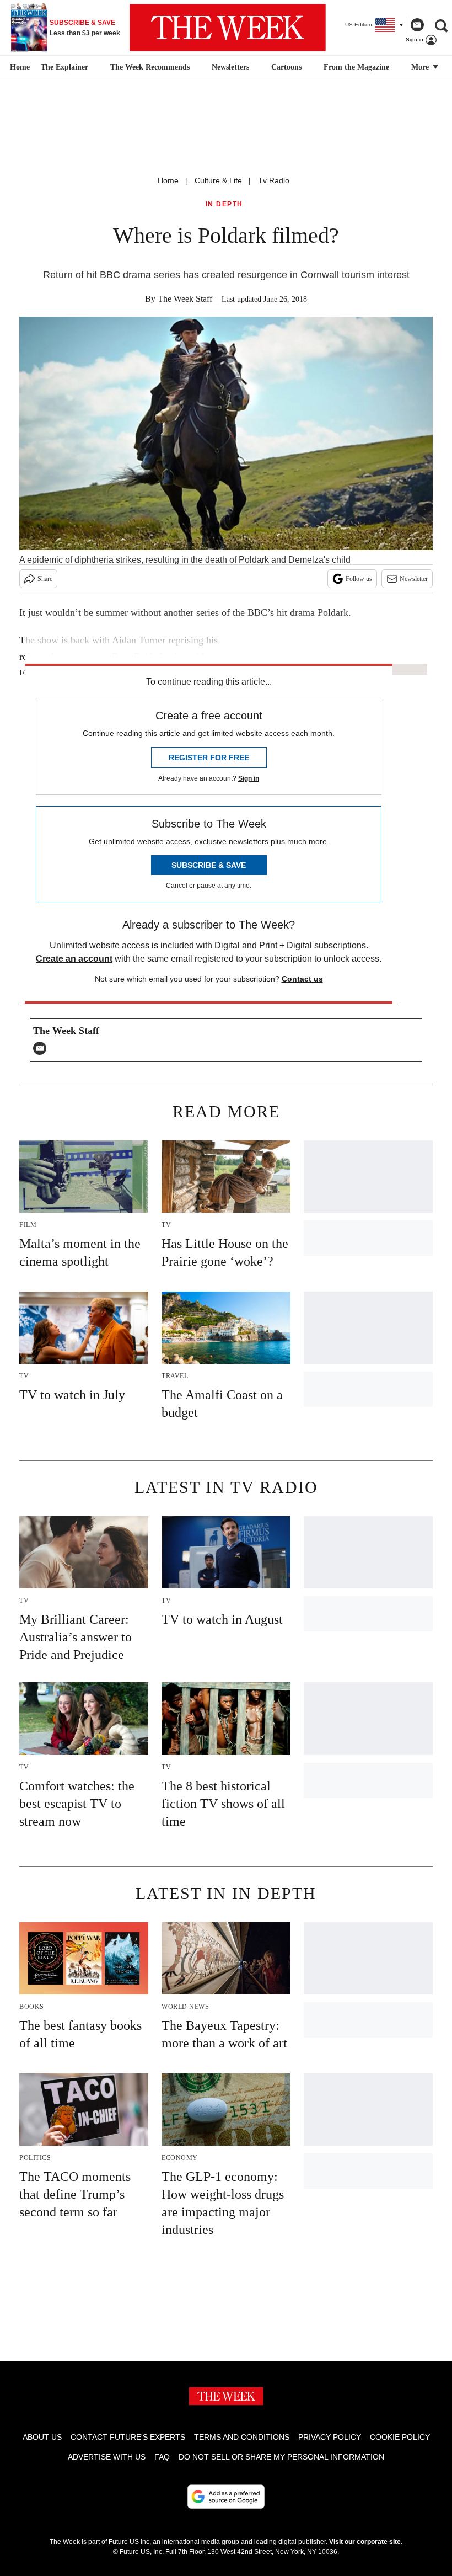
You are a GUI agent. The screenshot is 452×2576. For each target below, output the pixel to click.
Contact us (302, 979)
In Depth (224, 204)
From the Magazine (356, 67)
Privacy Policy (330, 2437)
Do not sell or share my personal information (281, 2457)
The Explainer (64, 67)
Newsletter (414, 579)
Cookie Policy (400, 2437)
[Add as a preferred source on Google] (226, 2497)
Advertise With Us (107, 2457)
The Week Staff (185, 299)
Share (45, 579)
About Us (42, 2437)
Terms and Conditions (242, 2437)
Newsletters (230, 67)
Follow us (359, 579)
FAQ (162, 2457)
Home (168, 180)
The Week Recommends (150, 67)
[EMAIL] (42, 1048)
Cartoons (286, 67)
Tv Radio (274, 180)
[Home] (18, 67)
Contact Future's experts (128, 2437)
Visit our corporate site (365, 2542)
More (421, 67)
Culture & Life (218, 180)
